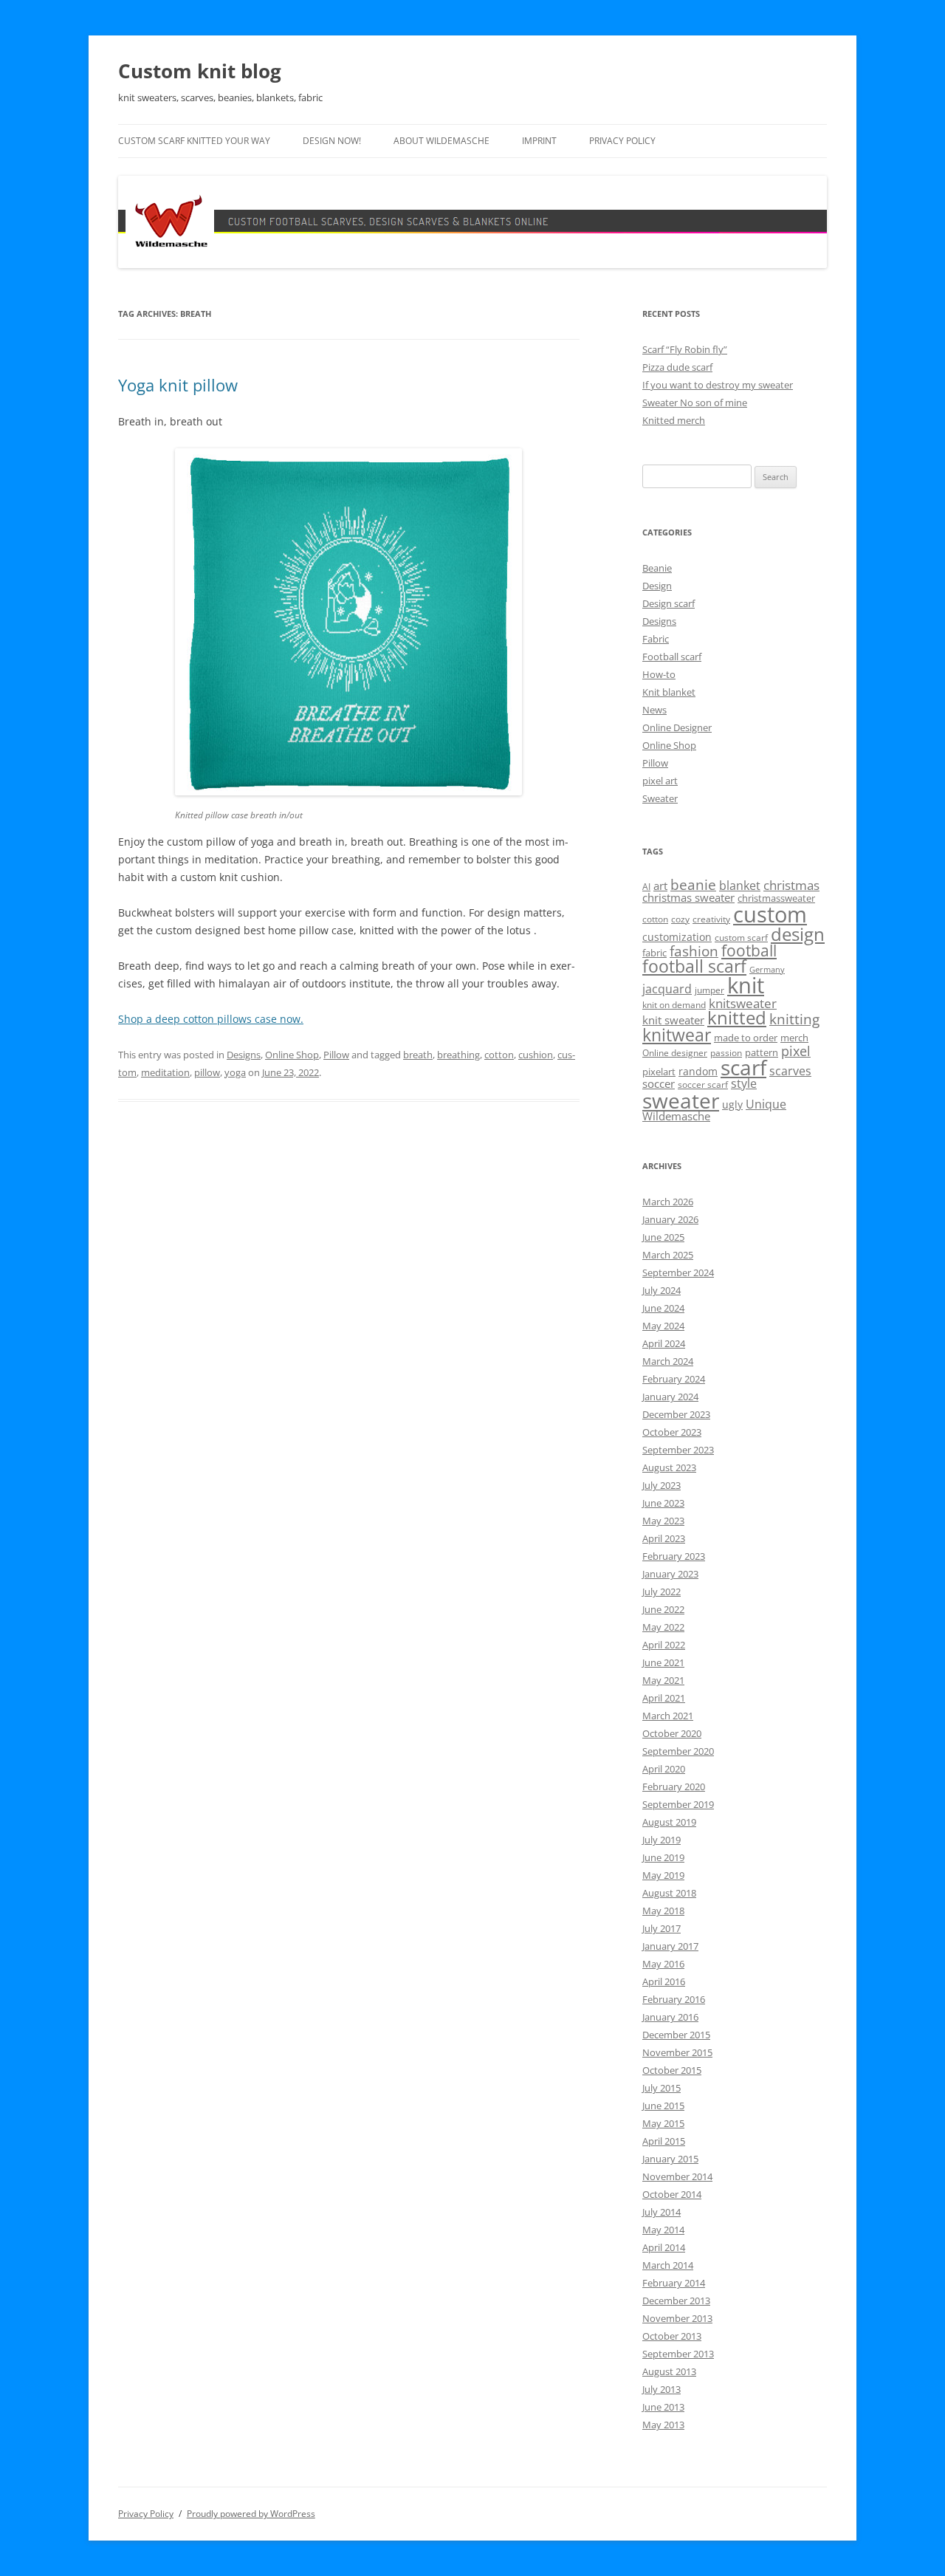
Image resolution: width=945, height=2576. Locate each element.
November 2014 (677, 2176)
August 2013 (669, 2371)
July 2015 (661, 2088)
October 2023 (672, 1432)
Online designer (675, 1053)
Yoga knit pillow (178, 385)
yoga (235, 1072)
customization (677, 937)
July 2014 (661, 2212)
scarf (743, 1067)
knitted (737, 1018)
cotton (499, 1055)
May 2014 (663, 2230)
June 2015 (663, 2106)
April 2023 (664, 1538)
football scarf (694, 966)
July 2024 (661, 1290)
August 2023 (669, 1467)
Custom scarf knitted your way (194, 141)
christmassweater (776, 898)
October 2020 (672, 1733)
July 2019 (661, 1840)
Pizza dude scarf (677, 367)
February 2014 (674, 2283)
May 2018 (663, 1911)
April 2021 (664, 1698)
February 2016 (674, 1999)
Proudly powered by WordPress (251, 2514)
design (798, 934)
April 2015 (664, 2141)
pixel (796, 1051)
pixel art (660, 781)
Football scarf (672, 657)
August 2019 (669, 1822)
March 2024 (668, 1361)
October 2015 (672, 2070)
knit (746, 985)
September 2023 (678, 1450)
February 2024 (674, 1379)
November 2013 (677, 2318)
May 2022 (663, 1627)
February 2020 (674, 1787)
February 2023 (674, 1556)
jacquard (667, 989)
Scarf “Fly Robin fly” (685, 349)
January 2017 (670, 1946)
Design (657, 586)
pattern (762, 1052)
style (744, 1083)
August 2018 (669, 1893)
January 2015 (670, 2159)
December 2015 (676, 2035)
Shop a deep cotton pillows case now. (211, 1019)
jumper (709, 990)
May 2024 (663, 1326)
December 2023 (676, 1414)
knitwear (677, 1035)
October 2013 (672, 2336)
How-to (659, 674)
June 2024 (663, 1308)
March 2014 (668, 2265)
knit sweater (673, 1020)
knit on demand (674, 1005)
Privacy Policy (622, 141)
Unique (766, 1104)
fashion (694, 951)
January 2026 (670, 1219)
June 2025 (663, 1237)
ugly (732, 1104)
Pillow (336, 1055)
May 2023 (663, 1521)
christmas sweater (688, 897)
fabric (654, 953)
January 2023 (670, 1574)
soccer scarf (703, 1085)
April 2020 (664, 1769)
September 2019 (678, 1804)
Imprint (539, 141)
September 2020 (678, 1751)
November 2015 (677, 2052)
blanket (740, 885)
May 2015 (663, 2123)
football (749, 950)
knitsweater (743, 1003)
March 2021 (668, 1716)
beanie (693, 885)
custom (770, 914)
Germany (767, 970)
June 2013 (663, 2407)
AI (646, 887)
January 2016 (670, 2017)
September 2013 (678, 2354)
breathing (458, 1055)
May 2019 (663, 1875)
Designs (244, 1055)
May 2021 (663, 1680)
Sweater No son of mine (695, 402)
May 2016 (663, 1964)
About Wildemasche (441, 141)
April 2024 (664, 1343)
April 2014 (664, 2247)
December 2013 (676, 2301)
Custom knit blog (200, 71)
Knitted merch (674, 420)
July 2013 (661, 2389)
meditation (165, 1072)
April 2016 (664, 1981)
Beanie (657, 568)
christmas (791, 885)
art (660, 885)
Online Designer (677, 727)
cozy (680, 919)
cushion (536, 1055)
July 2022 (661, 1592)
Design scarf (669, 603)
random (698, 1071)
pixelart (659, 1072)
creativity (711, 919)
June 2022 (663, 1609)
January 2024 (670, 1397)
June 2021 (663, 1662)
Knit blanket (669, 692)
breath (418, 1055)
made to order (746, 1038)
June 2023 (663, 1503)
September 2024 (678, 1272)
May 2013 (663, 2425)
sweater (681, 1100)
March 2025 (668, 1255)
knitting (794, 1019)
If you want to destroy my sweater (718, 385)
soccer (659, 1083)
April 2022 (664, 1645)
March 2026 (668, 1202)
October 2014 (672, 2194)
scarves (790, 1071)
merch (794, 1038)
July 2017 (661, 1928)
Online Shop (292, 1055)
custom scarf (741, 938)
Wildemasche (676, 1116)
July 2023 (661, 1485)
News (654, 710)
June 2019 (663, 1857)
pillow (207, 1072)
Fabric (656, 639)
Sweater (660, 798)
